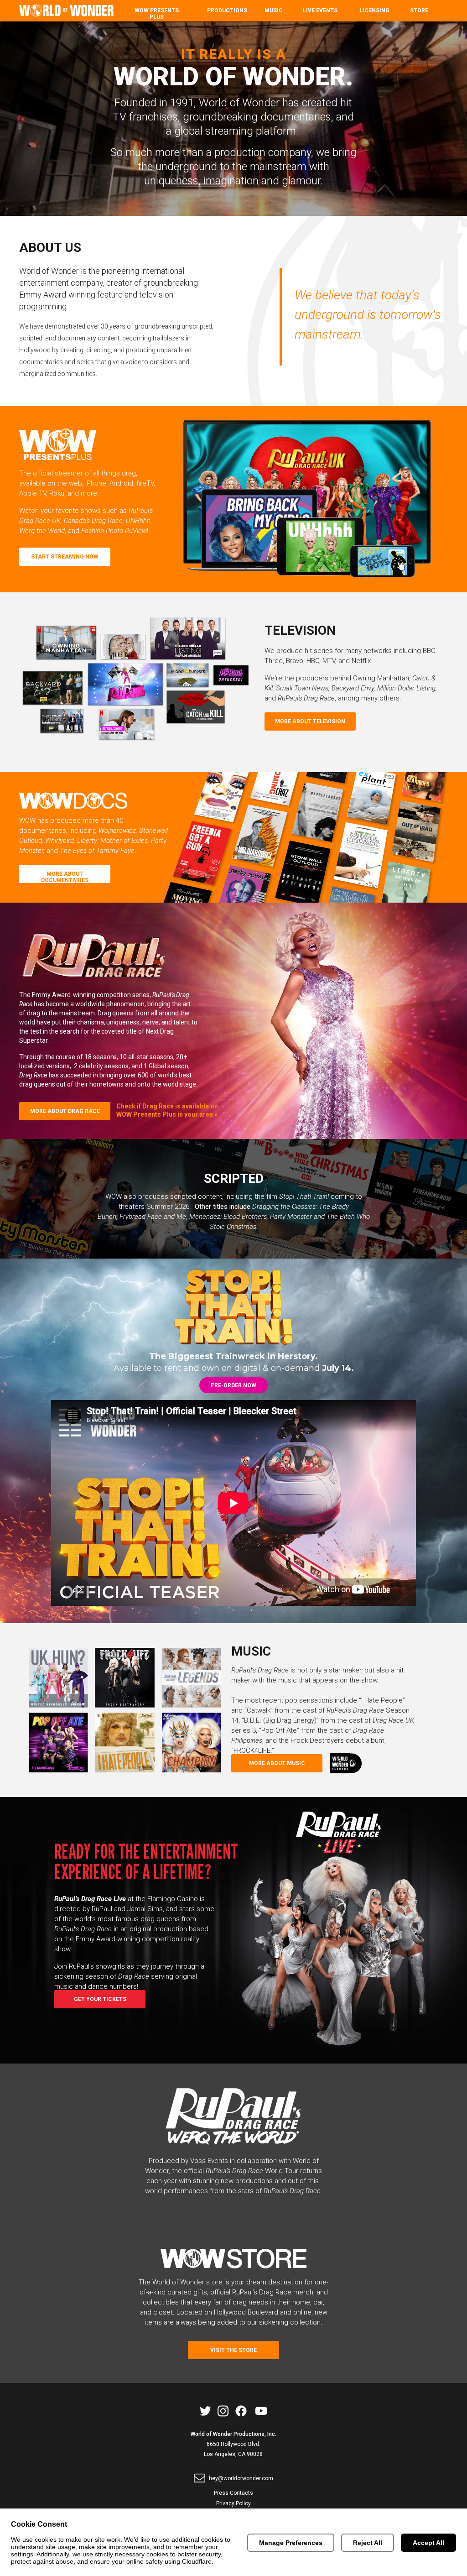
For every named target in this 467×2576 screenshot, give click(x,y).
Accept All (428, 2543)
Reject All (368, 2543)
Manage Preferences (291, 2543)
